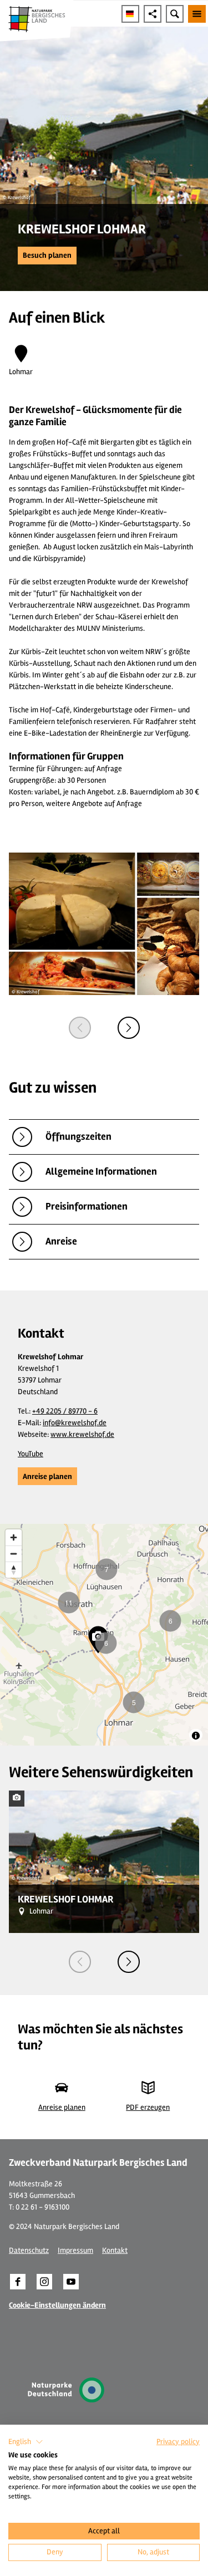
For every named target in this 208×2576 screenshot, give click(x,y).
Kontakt (115, 2250)
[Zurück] (80, 1028)
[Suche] (175, 14)
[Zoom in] (14, 1537)
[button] (47, 256)
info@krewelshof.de (75, 1423)
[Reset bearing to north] (14, 1570)
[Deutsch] (130, 14)
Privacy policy (178, 2442)
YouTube (31, 1454)
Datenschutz (29, 2250)
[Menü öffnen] (197, 14)
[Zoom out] (14, 1554)
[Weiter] (129, 1028)
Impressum (75, 2250)
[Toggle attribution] (196, 1736)
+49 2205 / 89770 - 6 (65, 1411)
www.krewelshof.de (82, 1434)
